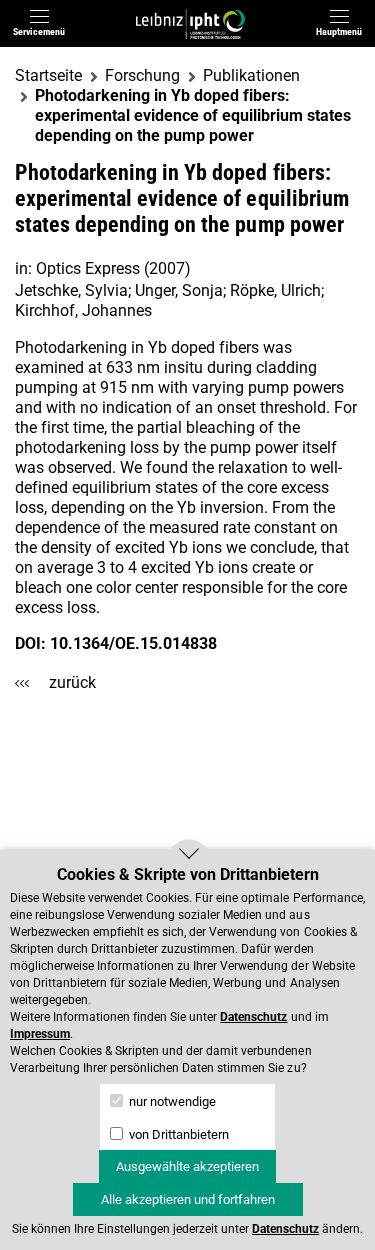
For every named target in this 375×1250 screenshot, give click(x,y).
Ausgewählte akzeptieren (187, 1166)
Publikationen (251, 75)
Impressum (40, 1034)
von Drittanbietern (177, 1134)
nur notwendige (171, 1101)
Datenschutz (253, 1017)
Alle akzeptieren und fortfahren (188, 1199)
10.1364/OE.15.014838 (133, 643)
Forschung (142, 75)
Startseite (48, 75)
